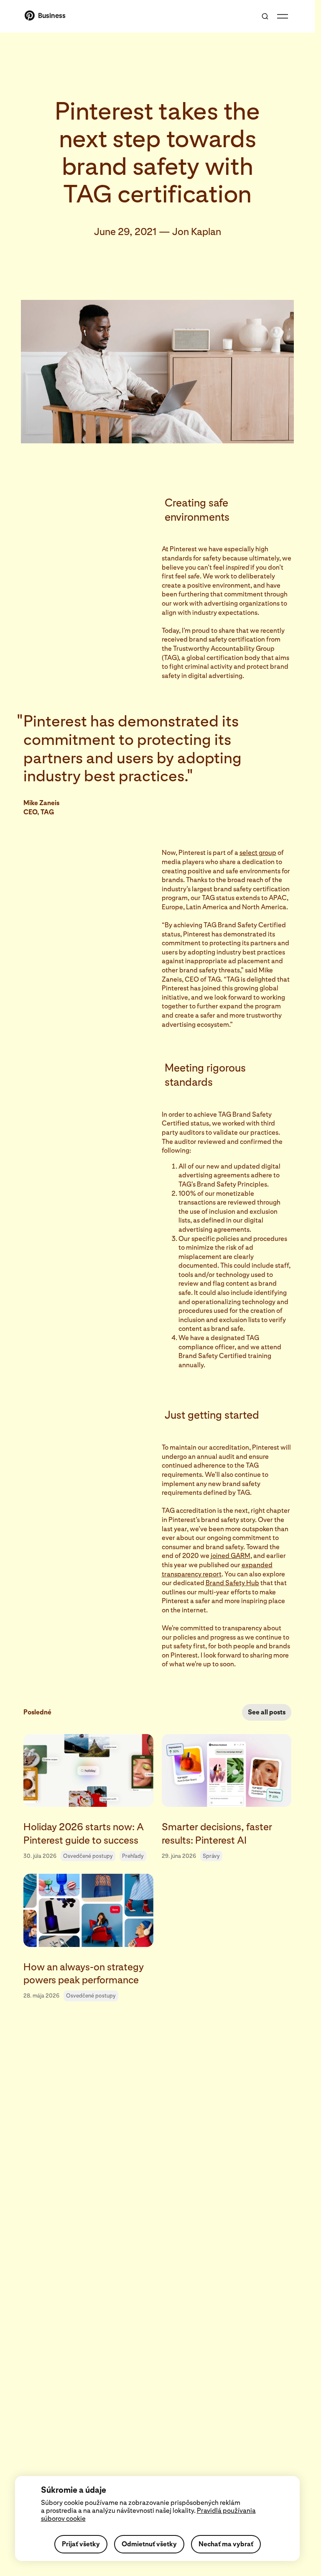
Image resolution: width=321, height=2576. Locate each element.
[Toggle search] (265, 16)
